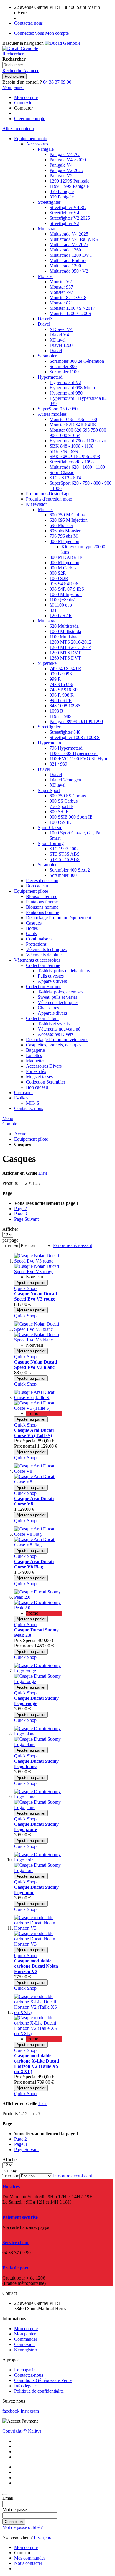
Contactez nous (28, 23)
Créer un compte (30, 119)
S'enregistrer (26, 2350)
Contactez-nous (29, 2375)
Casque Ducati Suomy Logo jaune (36, 1827)
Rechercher (13, 54)
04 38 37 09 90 (57, 82)
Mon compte (26, 97)
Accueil (21, 1134)
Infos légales (26, 2386)
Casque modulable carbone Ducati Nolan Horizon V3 (36, 1966)
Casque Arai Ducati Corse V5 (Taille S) (34, 1433)
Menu (8, 1118)
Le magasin (25, 2370)
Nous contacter (28, 2563)
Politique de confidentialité (39, 2391)
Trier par (10, 1245)
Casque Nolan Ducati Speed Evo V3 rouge (36, 1296)
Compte (10, 1124)
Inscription (44, 2537)
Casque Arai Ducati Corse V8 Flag (34, 1564)
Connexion (24, 103)
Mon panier (25, 2334)
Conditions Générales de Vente (43, 2380)
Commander (26, 2339)
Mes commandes (30, 2558)
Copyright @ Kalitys (22, 2431)
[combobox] (30, 65)
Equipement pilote (31, 1139)
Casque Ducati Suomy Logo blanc (36, 1764)
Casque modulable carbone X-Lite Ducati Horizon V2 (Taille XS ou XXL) (37, 2064)
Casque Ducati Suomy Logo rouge (36, 1701)
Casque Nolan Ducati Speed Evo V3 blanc (36, 1365)
